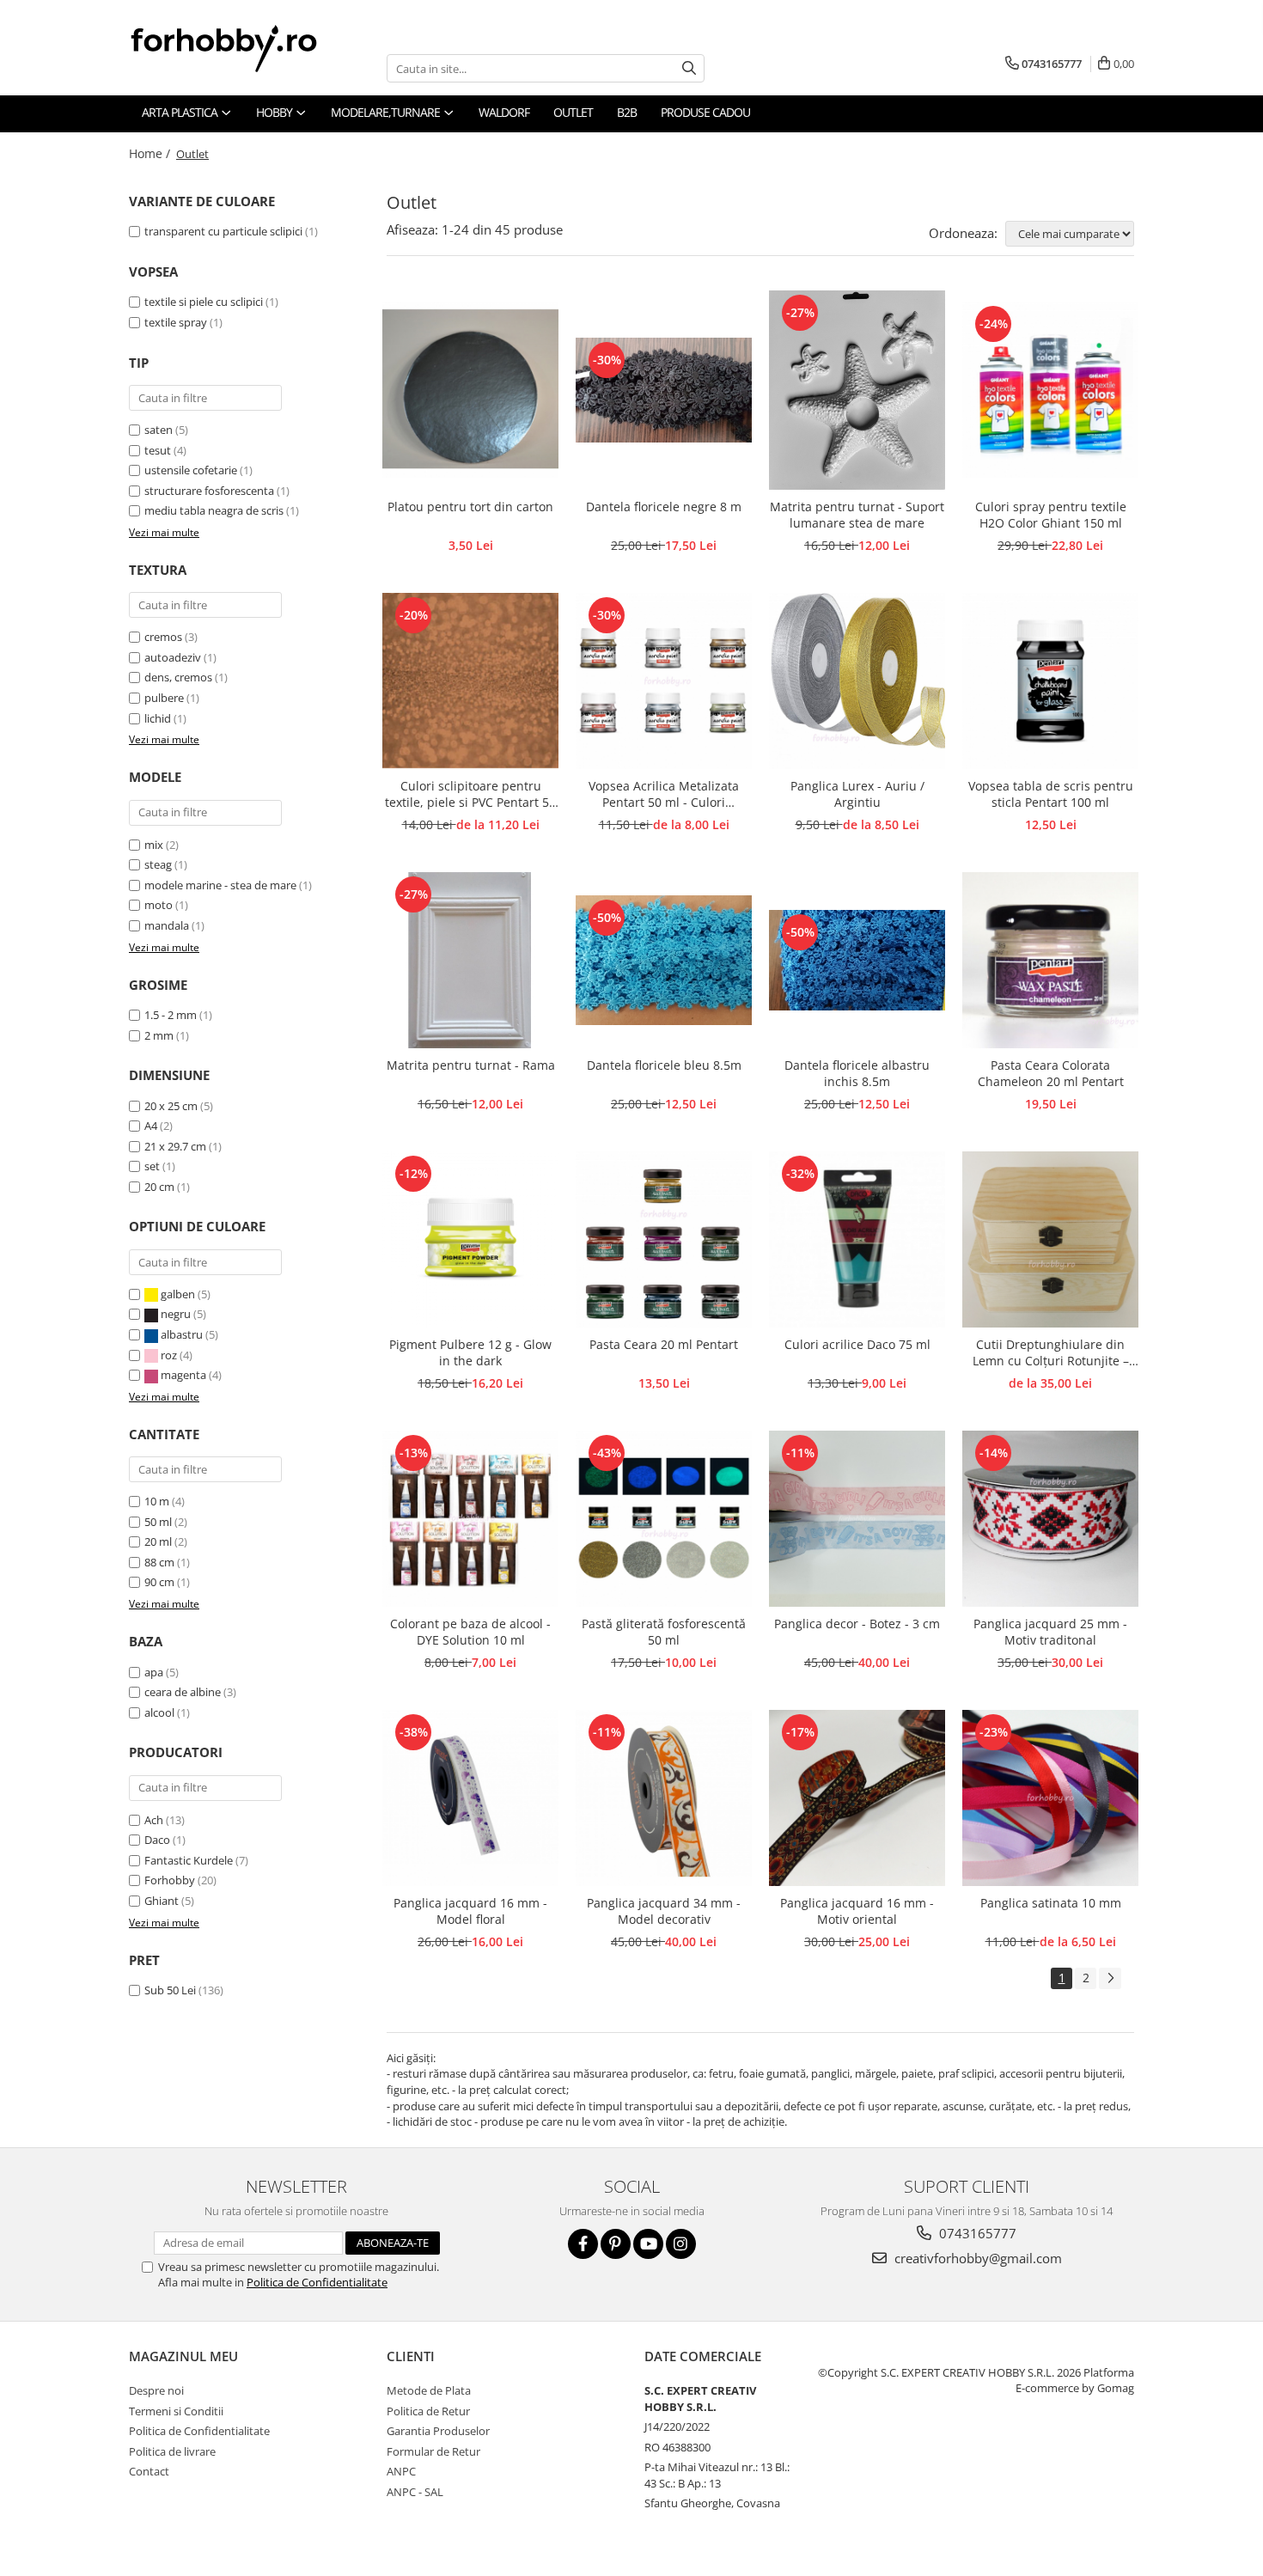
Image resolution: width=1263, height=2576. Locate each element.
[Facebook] (583, 2244)
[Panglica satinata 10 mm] (1050, 1798)
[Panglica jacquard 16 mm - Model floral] (470, 1798)
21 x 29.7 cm (175, 1146)
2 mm (159, 1035)
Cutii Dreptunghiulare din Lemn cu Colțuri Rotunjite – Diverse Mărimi (1051, 1353)
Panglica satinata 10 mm (1051, 1903)
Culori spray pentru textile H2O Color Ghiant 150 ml (1051, 515)
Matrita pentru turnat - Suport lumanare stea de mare (857, 515)
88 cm (159, 1562)
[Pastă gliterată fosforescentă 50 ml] (664, 1519)
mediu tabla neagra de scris (214, 510)
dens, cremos (178, 677)
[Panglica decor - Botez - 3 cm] (857, 1519)
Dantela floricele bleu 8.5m (664, 1065)
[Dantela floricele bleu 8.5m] (664, 960)
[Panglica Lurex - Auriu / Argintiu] (857, 681)
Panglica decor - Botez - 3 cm (857, 1624)
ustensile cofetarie (191, 470)
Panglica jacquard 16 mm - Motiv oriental (857, 1911)
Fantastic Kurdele (189, 1860)
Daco (157, 1840)
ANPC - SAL (415, 2492)
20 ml (158, 1541)
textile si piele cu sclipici (204, 302)
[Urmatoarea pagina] (1110, 1978)
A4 (151, 1126)
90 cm (159, 1582)
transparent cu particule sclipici (223, 231)
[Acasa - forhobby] (241, 48)
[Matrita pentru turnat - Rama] (470, 960)
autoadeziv (173, 657)
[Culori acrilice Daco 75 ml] (857, 1239)
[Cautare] (689, 68)
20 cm (159, 1187)
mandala (167, 925)
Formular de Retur (433, 2451)
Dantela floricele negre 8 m (664, 507)
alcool (159, 1712)
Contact (149, 2471)
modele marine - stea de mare (220, 885)
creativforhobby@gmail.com (976, 2258)
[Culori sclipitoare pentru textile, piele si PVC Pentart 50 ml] (470, 681)
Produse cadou (705, 112)
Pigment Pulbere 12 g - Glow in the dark (470, 1352)
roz (169, 1355)
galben (178, 1294)
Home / (151, 153)
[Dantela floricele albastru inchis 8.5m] (857, 960)
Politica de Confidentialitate (317, 2282)
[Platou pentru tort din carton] (470, 390)
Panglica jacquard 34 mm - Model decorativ (664, 1911)
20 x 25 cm (171, 1106)
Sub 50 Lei (170, 1990)
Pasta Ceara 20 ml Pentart (664, 1344)
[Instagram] (681, 2244)
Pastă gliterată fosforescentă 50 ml (664, 1632)
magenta (183, 1375)
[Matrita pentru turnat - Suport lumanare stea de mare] (857, 390)
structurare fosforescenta (209, 491)
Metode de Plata (429, 2390)
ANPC (401, 2471)
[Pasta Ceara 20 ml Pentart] (664, 1239)
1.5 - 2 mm (171, 1015)
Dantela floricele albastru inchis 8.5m (857, 1073)
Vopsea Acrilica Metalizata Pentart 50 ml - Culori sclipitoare (664, 795)
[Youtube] (648, 2244)
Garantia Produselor (438, 2431)
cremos (163, 637)
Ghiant (162, 1901)
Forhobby (170, 1880)
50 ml (158, 1522)
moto (159, 905)
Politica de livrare (172, 2451)
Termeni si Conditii (176, 2411)
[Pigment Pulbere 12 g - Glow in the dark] (470, 1239)
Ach (154, 1820)
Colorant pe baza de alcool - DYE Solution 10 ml (470, 1632)
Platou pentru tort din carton (470, 507)
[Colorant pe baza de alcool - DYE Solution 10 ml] (470, 1519)
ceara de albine (183, 1692)
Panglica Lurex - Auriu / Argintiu (857, 794)
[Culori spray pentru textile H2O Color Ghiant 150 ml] (1050, 390)
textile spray (176, 322)
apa (154, 1672)
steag (158, 864)
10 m (157, 1501)
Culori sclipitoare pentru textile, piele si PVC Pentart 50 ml (470, 795)
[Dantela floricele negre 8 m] (664, 390)
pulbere (164, 698)
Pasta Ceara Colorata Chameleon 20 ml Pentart (1051, 1073)
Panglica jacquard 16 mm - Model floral (470, 1911)
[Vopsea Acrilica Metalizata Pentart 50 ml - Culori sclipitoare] (664, 681)
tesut (158, 450)
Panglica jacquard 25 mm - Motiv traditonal (1050, 1632)
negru (176, 1314)
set (152, 1166)
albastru (182, 1334)
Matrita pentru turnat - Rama (471, 1065)
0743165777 (976, 2233)
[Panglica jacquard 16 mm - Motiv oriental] (857, 1798)
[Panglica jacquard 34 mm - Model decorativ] (664, 1798)
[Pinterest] (616, 2244)
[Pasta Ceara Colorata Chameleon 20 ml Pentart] (1050, 960)
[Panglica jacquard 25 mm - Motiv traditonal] (1050, 1519)
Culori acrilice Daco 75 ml (857, 1344)
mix (154, 845)
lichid (158, 718)
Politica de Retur (428, 2411)
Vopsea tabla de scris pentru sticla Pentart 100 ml (1051, 794)
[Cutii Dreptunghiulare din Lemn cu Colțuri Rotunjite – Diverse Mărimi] (1050, 1239)
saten (159, 430)
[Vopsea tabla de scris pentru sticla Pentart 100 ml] (1050, 681)
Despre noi (156, 2390)
